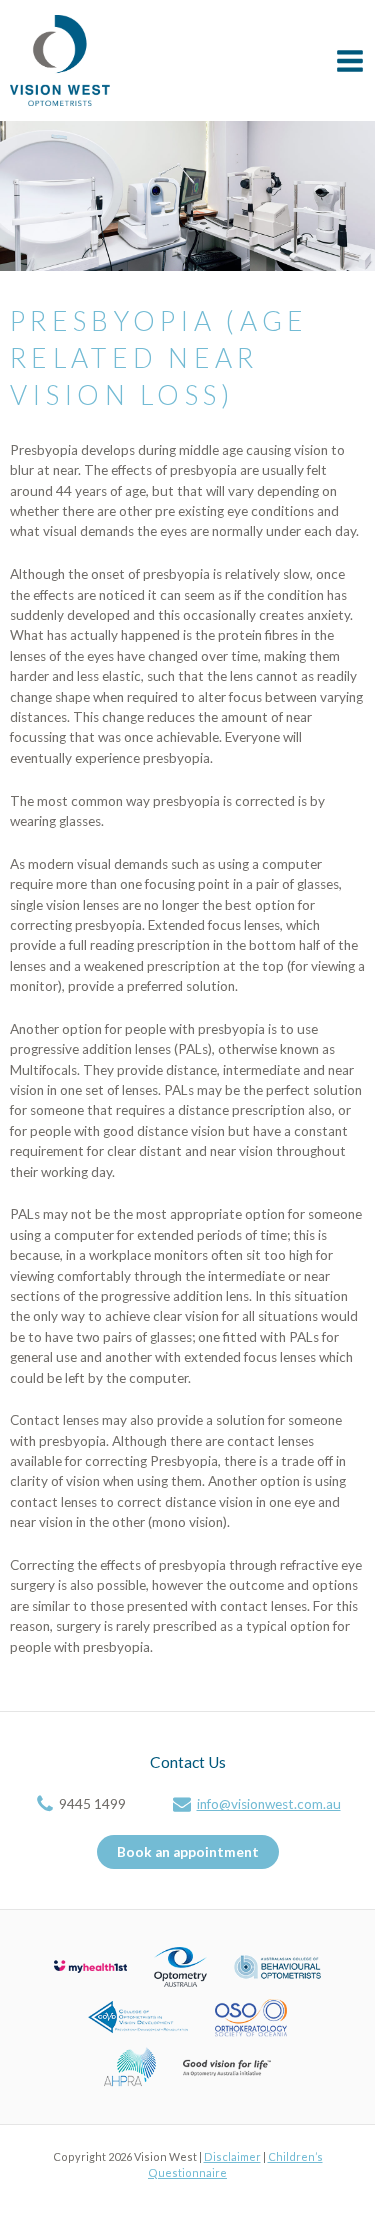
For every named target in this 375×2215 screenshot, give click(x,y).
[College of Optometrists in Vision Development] (138, 2015)
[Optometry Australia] (180, 1965)
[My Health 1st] (90, 1965)
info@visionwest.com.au (269, 1804)
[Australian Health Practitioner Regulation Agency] (129, 2065)
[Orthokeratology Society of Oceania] (251, 2015)
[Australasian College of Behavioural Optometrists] (277, 1965)
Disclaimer (232, 2156)
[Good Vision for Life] (227, 2065)
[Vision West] (60, 60)
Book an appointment (188, 1852)
